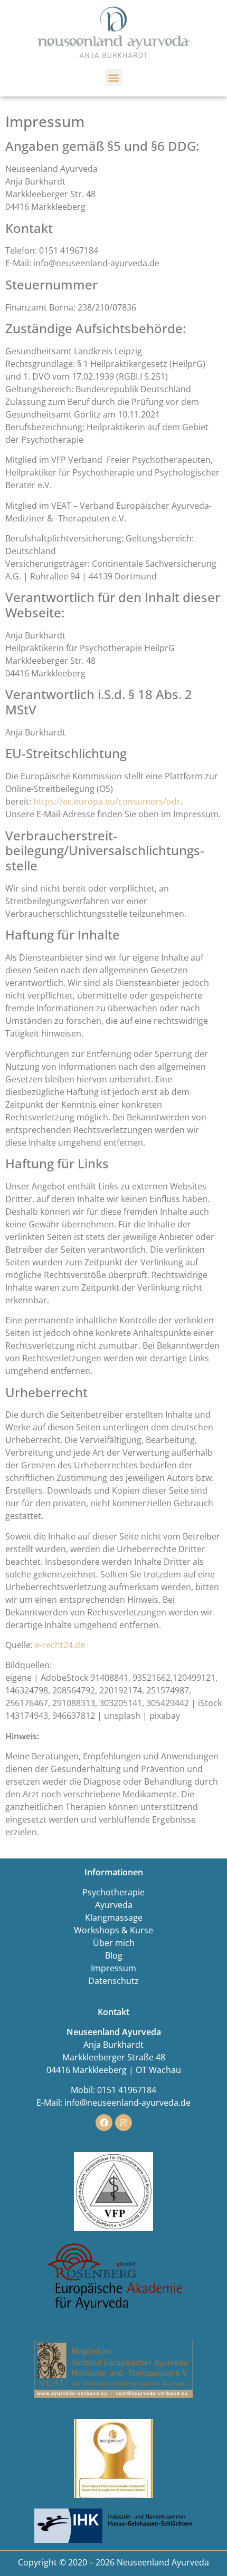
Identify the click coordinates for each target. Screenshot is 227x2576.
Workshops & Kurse (113, 1930)
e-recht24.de (60, 1645)
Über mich (114, 1943)
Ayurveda (114, 1905)
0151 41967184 (127, 2090)
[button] (114, 77)
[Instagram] (124, 2123)
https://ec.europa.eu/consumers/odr (107, 801)
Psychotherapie (113, 1892)
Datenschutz (113, 1981)
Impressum (113, 1968)
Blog (114, 1955)
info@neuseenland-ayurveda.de (127, 2103)
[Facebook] (104, 2123)
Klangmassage (114, 1918)
